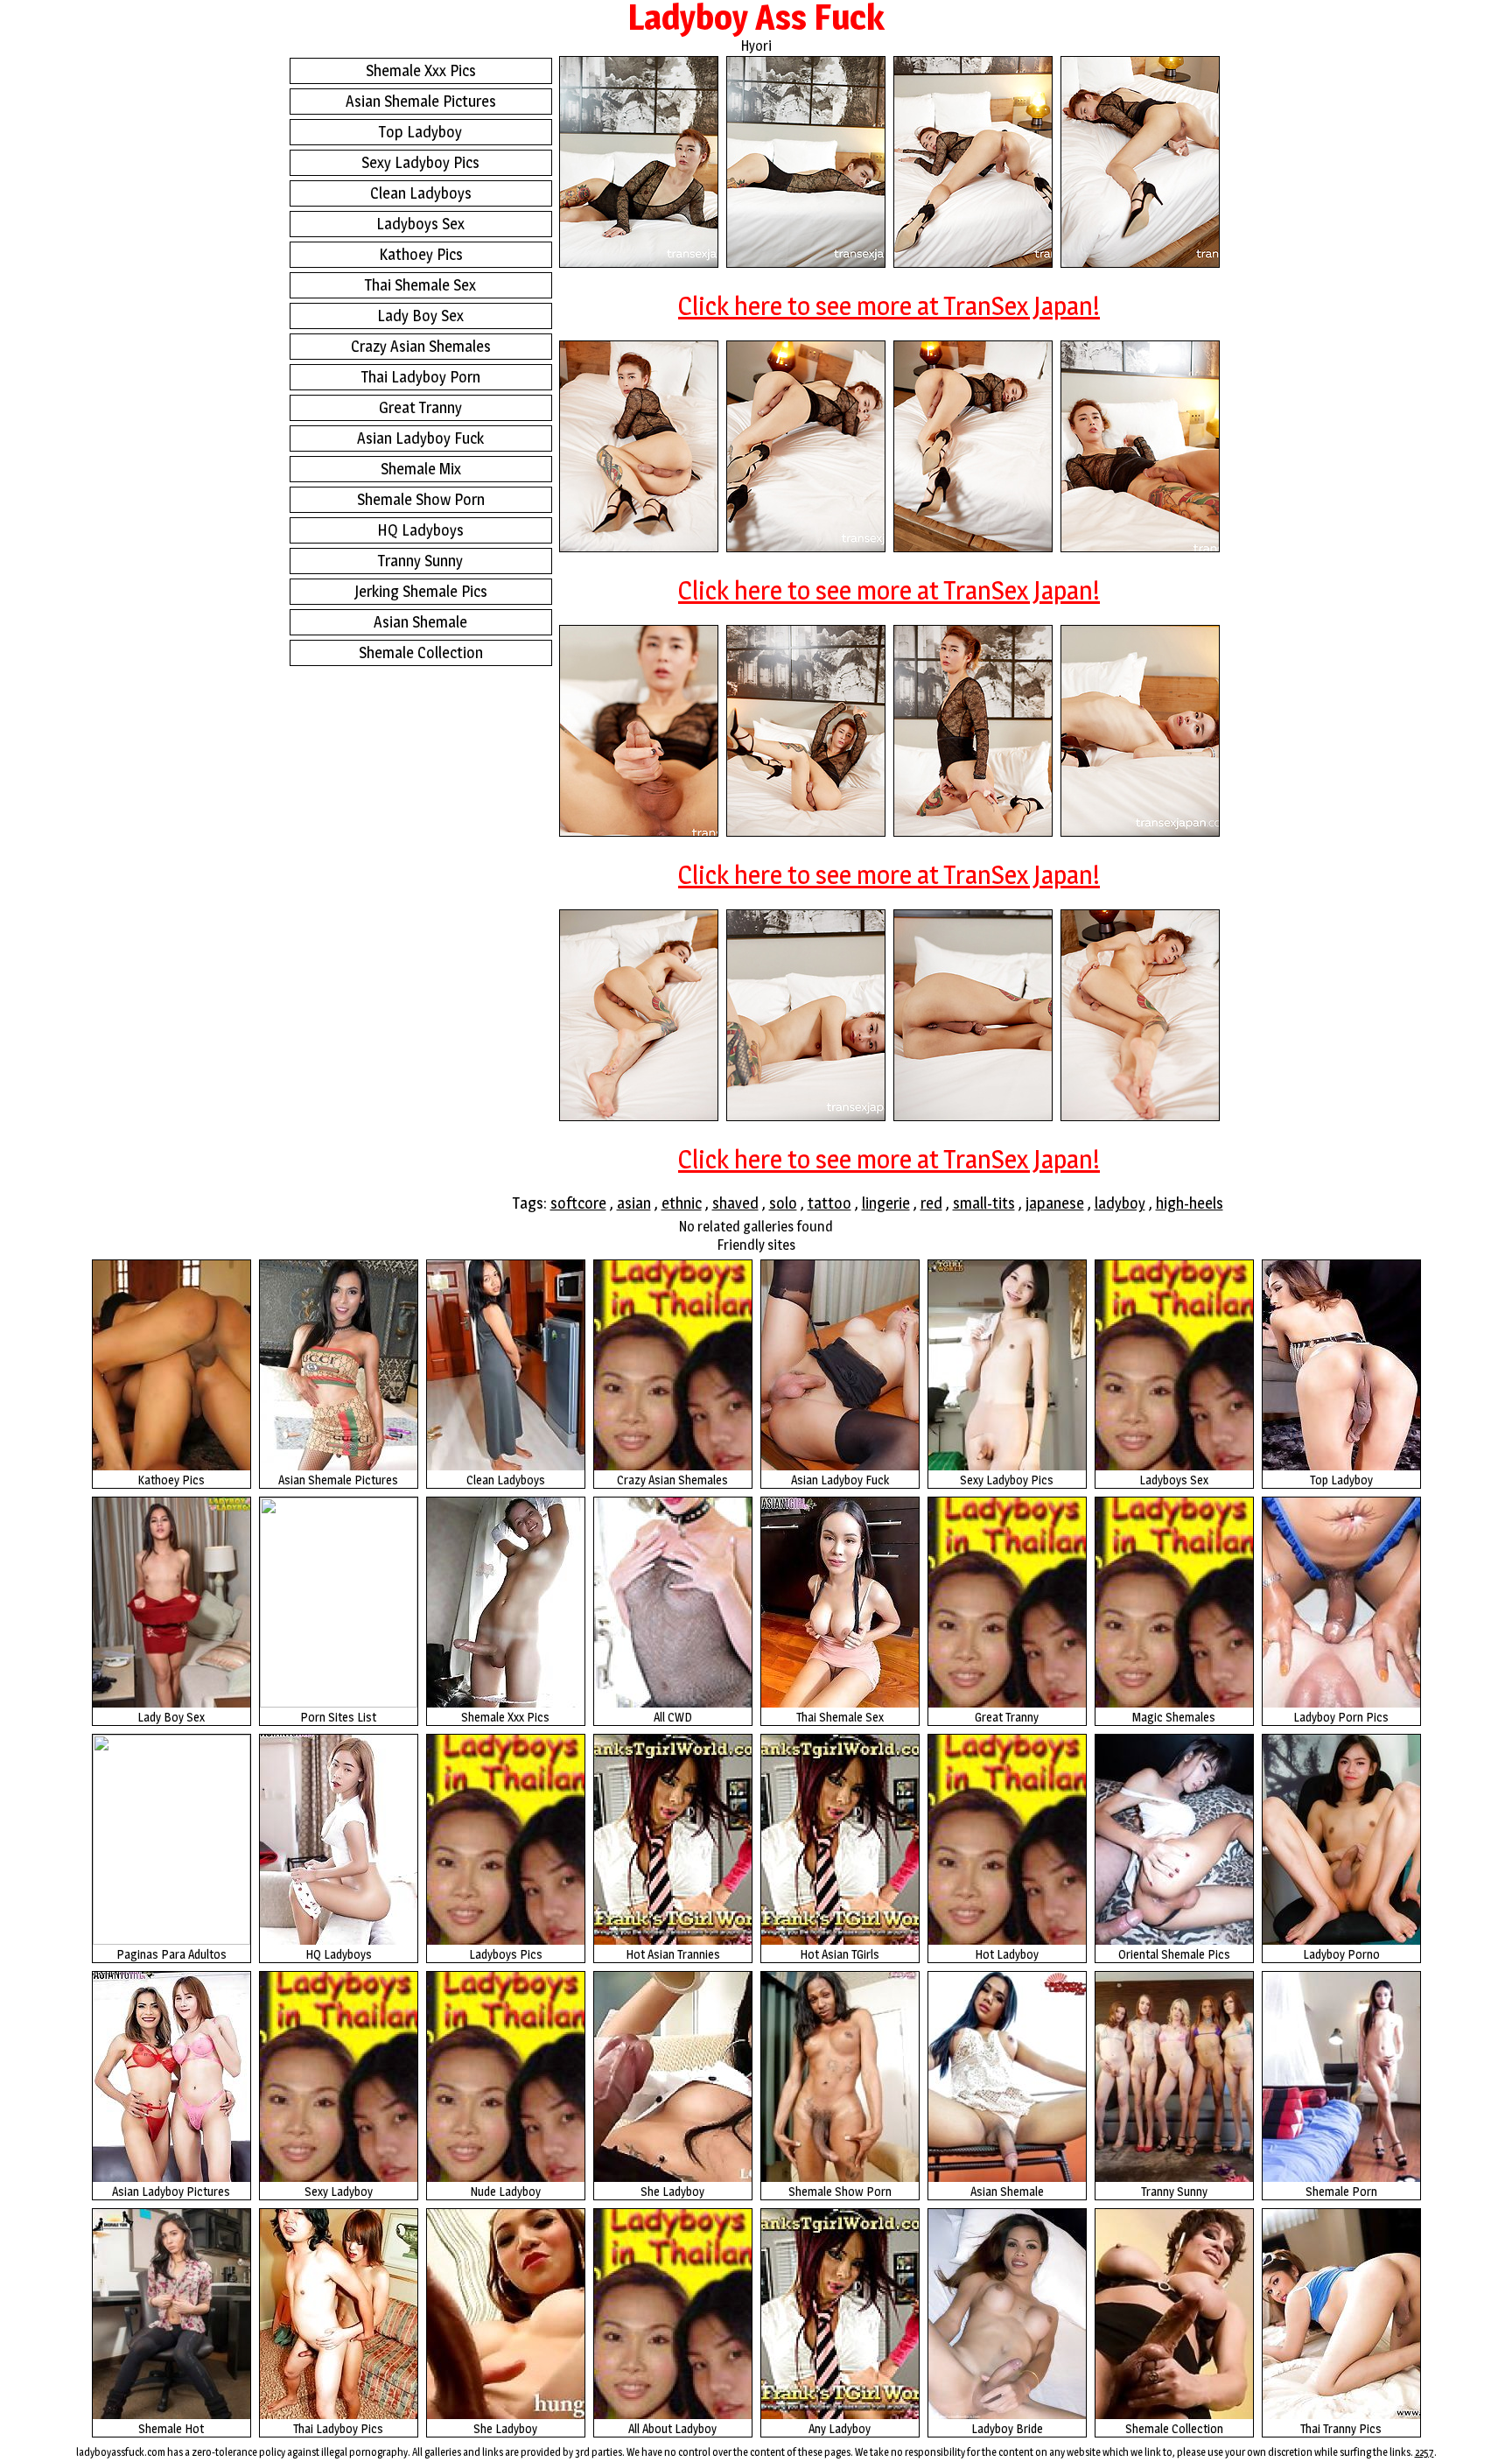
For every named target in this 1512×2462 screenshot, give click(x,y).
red (931, 1203)
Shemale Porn (1341, 2191)
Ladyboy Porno (1341, 1954)
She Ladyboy (672, 2191)
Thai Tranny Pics (1341, 2428)
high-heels (1190, 1203)
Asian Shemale (420, 622)
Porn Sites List (338, 1717)
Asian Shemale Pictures (421, 101)
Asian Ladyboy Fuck (420, 438)
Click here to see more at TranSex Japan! (889, 305)
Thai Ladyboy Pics (338, 2428)
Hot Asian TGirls (840, 1954)
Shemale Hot (171, 2428)
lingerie (886, 1203)
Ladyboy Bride (1007, 2428)
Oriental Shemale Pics (1174, 1954)
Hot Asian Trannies (673, 1954)
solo (783, 1203)
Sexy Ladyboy (339, 2191)
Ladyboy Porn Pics (1341, 1717)
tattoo (829, 1203)
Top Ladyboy (420, 132)
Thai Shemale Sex (420, 285)
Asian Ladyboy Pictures (171, 2191)
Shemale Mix (421, 469)
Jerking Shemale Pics (421, 591)
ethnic (682, 1203)
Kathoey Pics (421, 254)
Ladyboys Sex (420, 224)
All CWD (673, 1717)
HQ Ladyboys (420, 530)
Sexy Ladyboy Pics (420, 162)
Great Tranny (420, 407)
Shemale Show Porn (421, 499)
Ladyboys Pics (506, 1954)
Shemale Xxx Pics (421, 70)
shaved (735, 1203)
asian (634, 1203)
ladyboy (1120, 1203)
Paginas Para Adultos (171, 1954)
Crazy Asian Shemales (421, 346)
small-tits (984, 1203)
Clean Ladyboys (421, 193)
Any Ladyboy (840, 2428)
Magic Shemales (1174, 1717)
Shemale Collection (421, 652)
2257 (1424, 2452)
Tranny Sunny (420, 561)
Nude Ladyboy (505, 2191)
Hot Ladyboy (1007, 1954)
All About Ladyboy (672, 2428)
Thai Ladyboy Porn (421, 377)
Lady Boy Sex (420, 316)
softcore (578, 1203)
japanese (1055, 1203)
